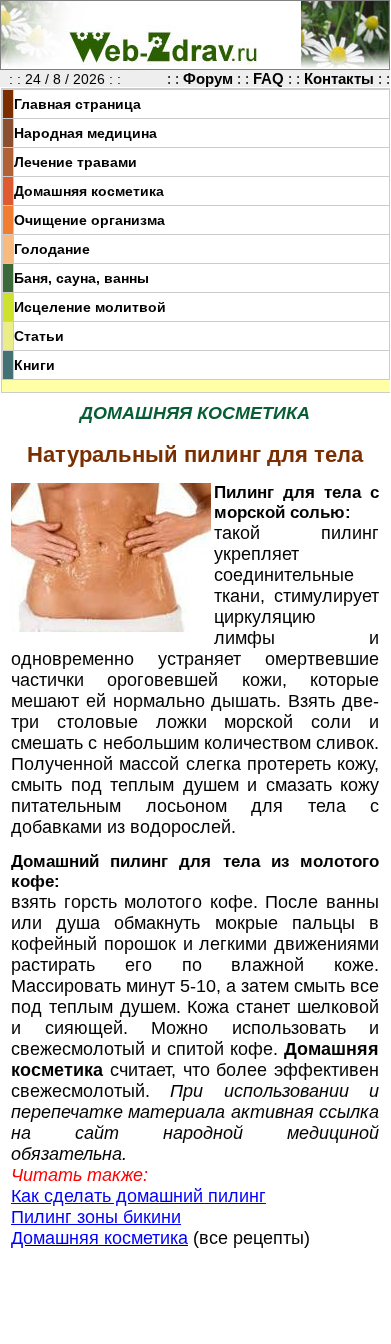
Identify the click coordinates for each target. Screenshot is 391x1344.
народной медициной (271, 1133)
